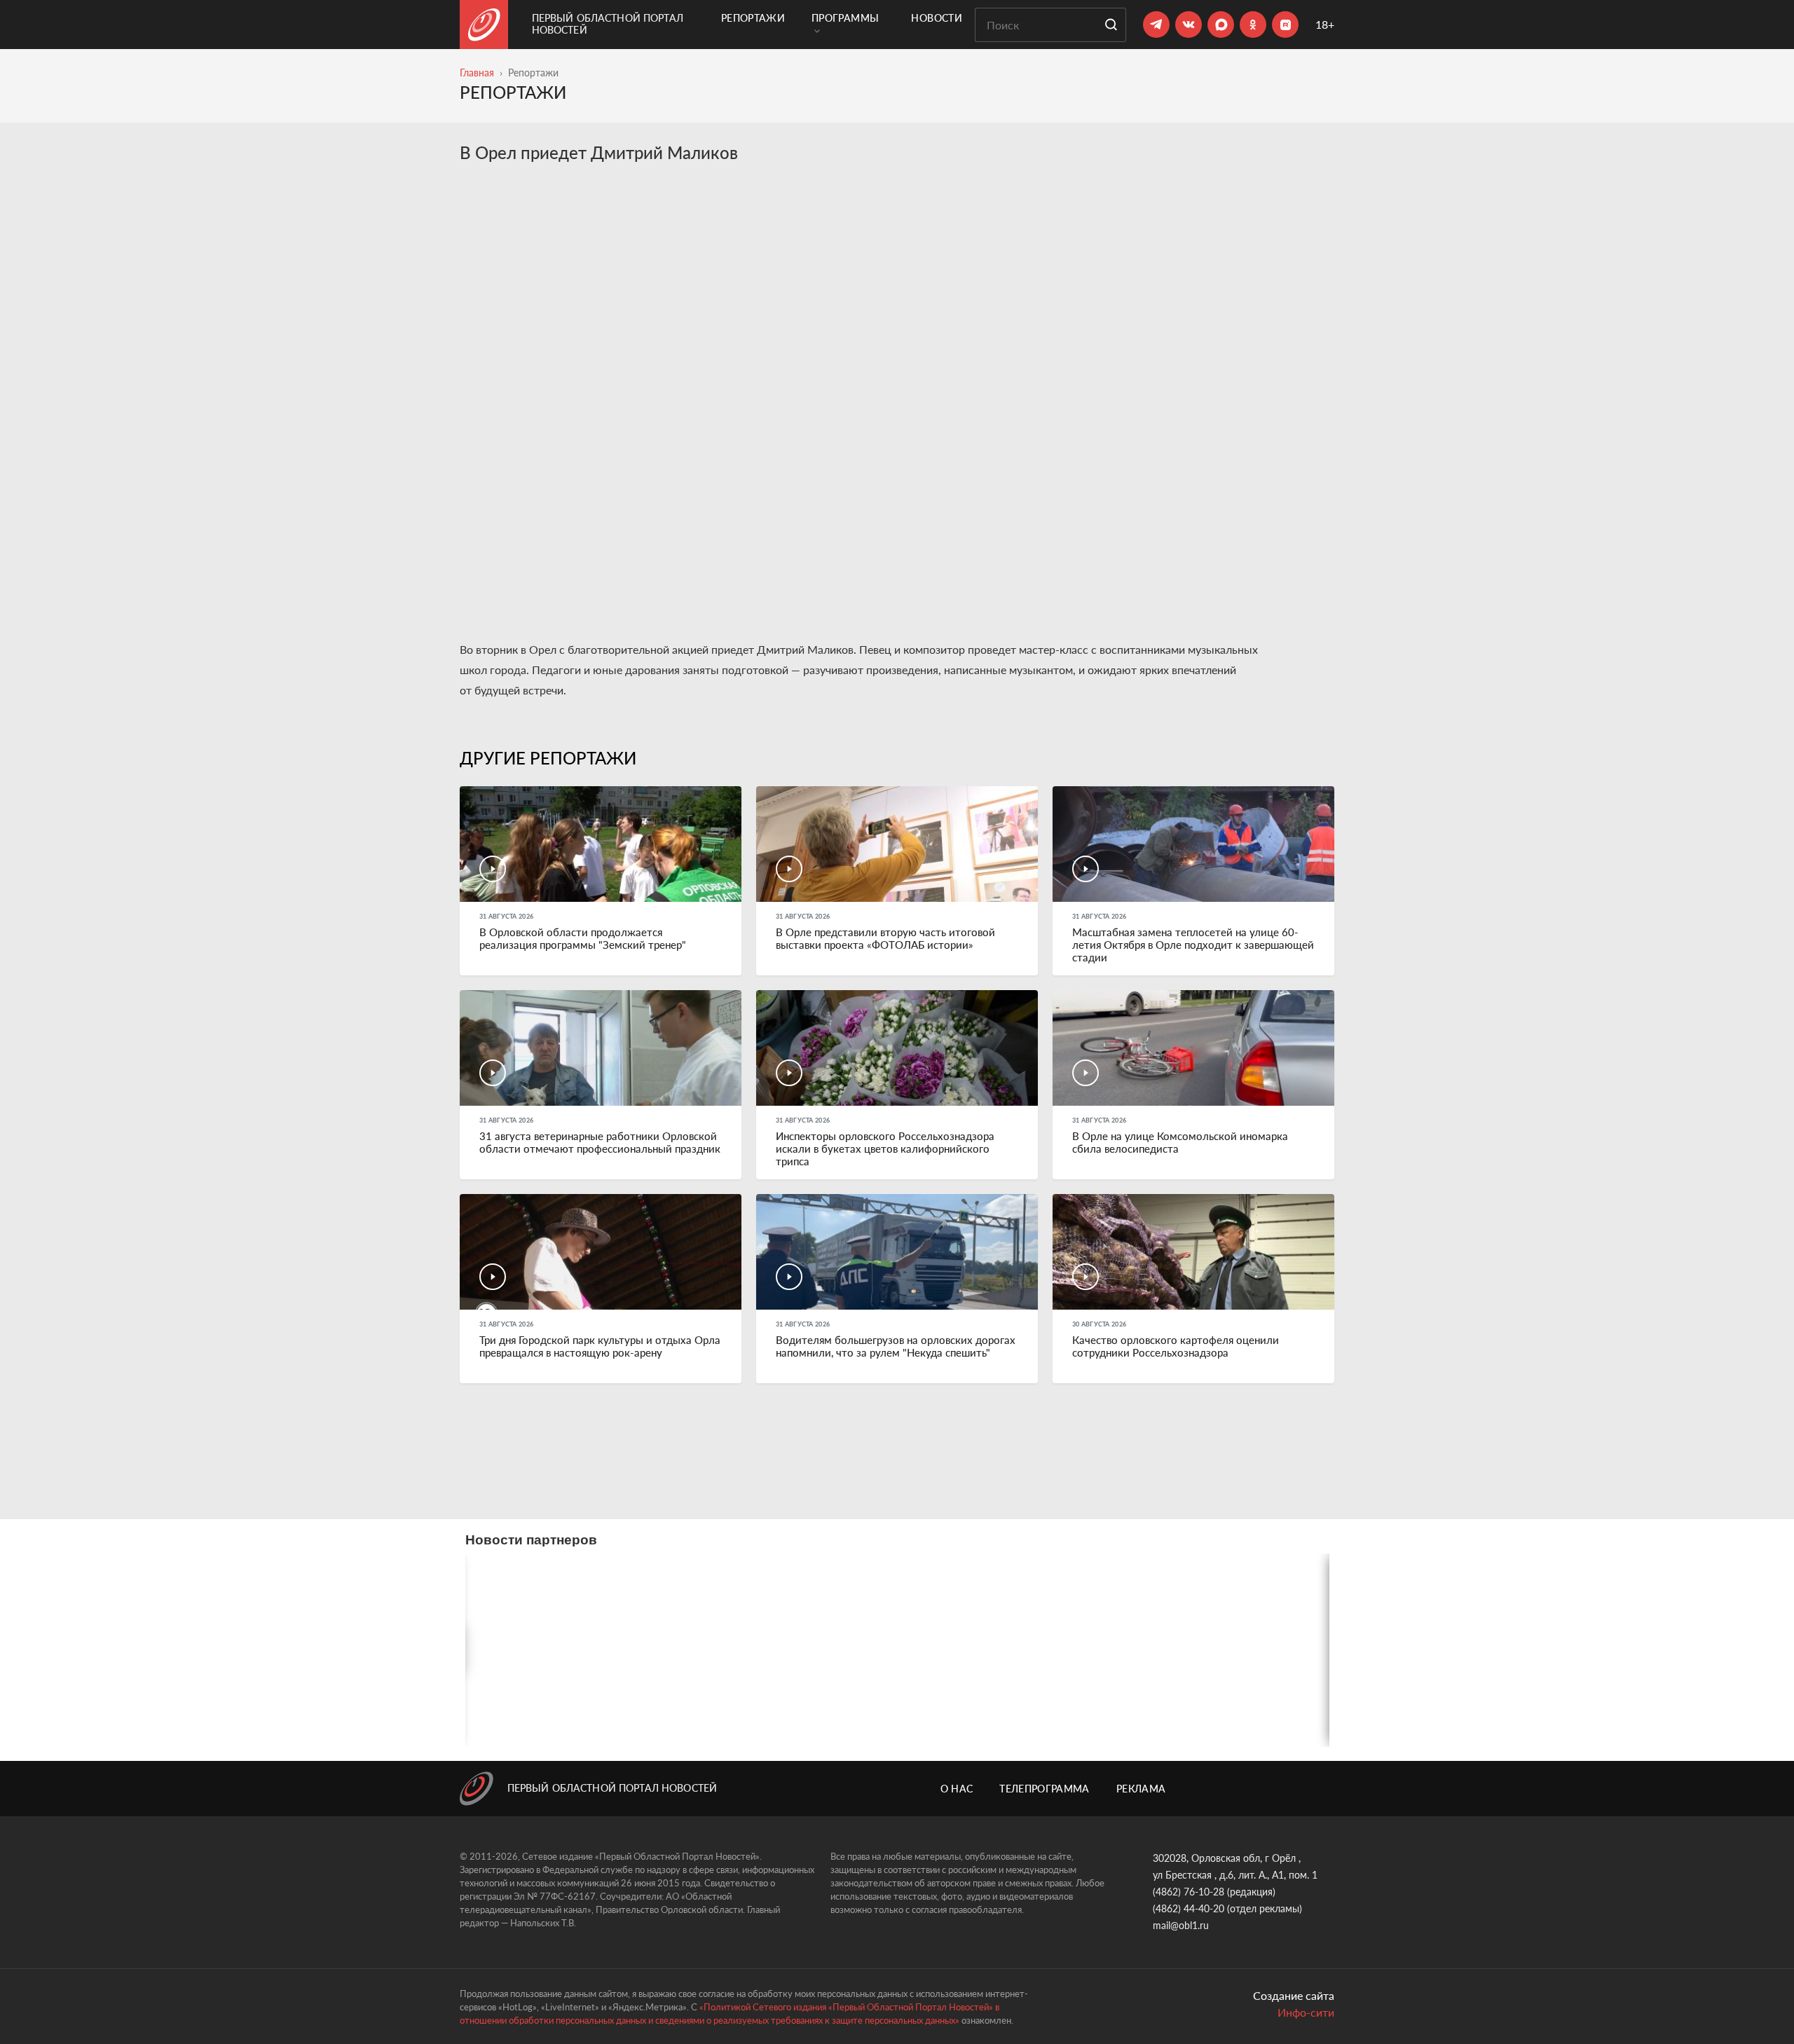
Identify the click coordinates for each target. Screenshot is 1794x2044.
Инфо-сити (1306, 2012)
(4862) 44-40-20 (1189, 1908)
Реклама (1141, 1789)
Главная (477, 73)
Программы (845, 18)
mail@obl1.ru (1181, 1925)
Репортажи (753, 18)
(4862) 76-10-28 (1189, 1892)
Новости (936, 18)
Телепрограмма (1045, 1789)
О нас (957, 1789)
